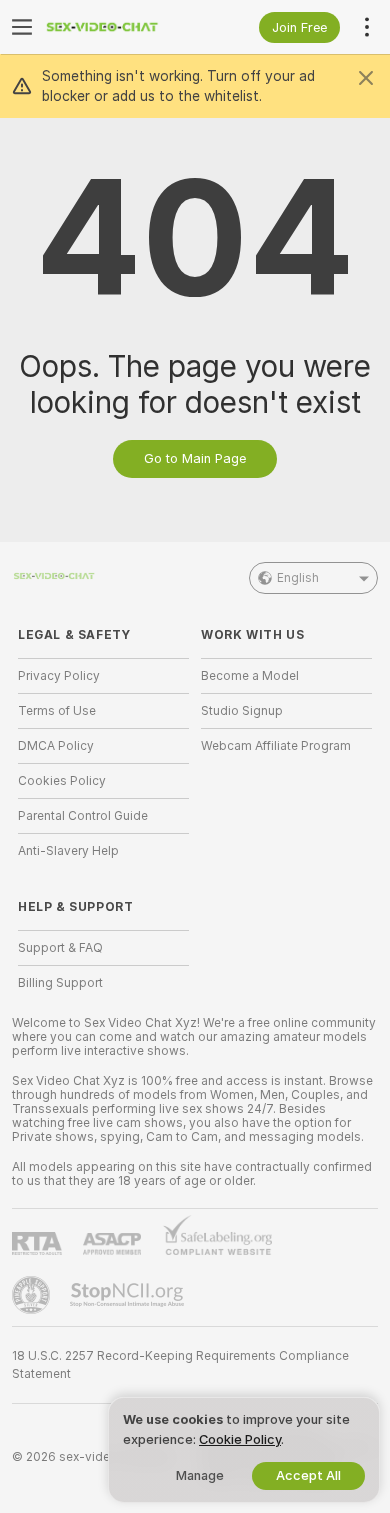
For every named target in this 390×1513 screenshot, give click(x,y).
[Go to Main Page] (119, 27)
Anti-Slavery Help (68, 851)
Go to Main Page (195, 458)
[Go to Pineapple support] (33, 1295)
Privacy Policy (59, 676)
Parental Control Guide (83, 816)
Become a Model (250, 676)
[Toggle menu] (22, 27)
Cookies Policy (62, 781)
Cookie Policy (240, 1439)
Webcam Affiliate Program (276, 746)
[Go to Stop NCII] (129, 1295)
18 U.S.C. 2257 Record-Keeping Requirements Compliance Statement (180, 1365)
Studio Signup (242, 711)
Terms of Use (57, 711)
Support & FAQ (60, 948)
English (298, 578)
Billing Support (60, 983)
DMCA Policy (56, 746)
